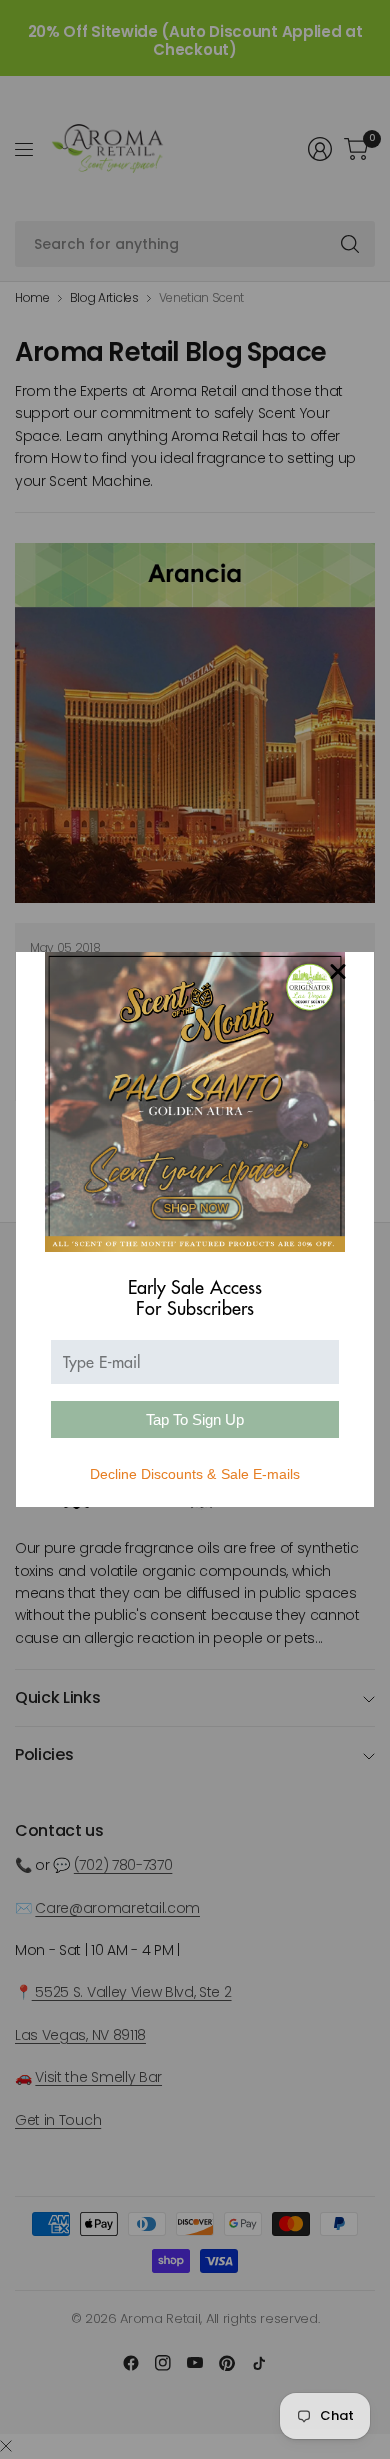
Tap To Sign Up (195, 1419)
